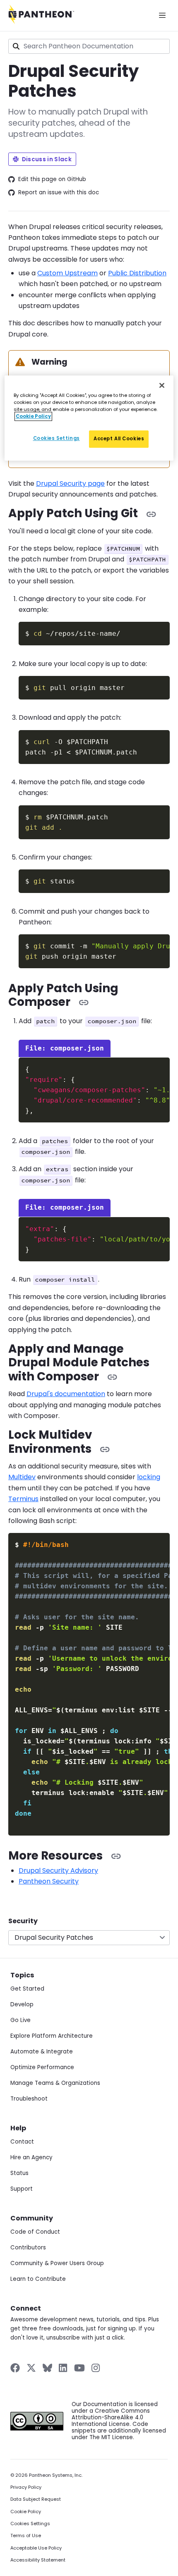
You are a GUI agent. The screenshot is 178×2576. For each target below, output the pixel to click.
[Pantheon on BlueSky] (47, 2368)
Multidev (22, 1477)
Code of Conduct (35, 2232)
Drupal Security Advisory (58, 1871)
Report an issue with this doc (59, 193)
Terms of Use (26, 2536)
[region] (89, 418)
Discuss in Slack (47, 159)
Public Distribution (137, 273)
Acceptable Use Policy (36, 2548)
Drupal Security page (70, 483)
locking (149, 1477)
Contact (22, 2142)
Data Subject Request (36, 2499)
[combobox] (89, 46)
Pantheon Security (49, 1881)
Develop (22, 2004)
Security (23, 1921)
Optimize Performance (42, 2067)
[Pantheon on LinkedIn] (63, 2368)
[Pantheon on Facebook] (15, 2368)
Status (19, 2173)
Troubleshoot (29, 2099)
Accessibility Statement (38, 2560)
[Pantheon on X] (31, 2368)
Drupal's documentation (66, 1394)
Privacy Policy (26, 2487)
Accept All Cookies (119, 439)
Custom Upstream (67, 273)
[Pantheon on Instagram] (96, 2368)
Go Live (20, 2020)
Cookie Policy (26, 2512)
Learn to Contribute (38, 2279)
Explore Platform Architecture (52, 2036)
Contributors (28, 2248)
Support (22, 2189)
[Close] (162, 385)
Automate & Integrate (42, 2052)
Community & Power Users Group (57, 2263)
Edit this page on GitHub (52, 179)
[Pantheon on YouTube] (79, 2368)
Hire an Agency (31, 2157)
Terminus (23, 1499)
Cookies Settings (30, 2524)
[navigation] (89, 1931)
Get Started (27, 1989)
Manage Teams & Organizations (55, 2083)
